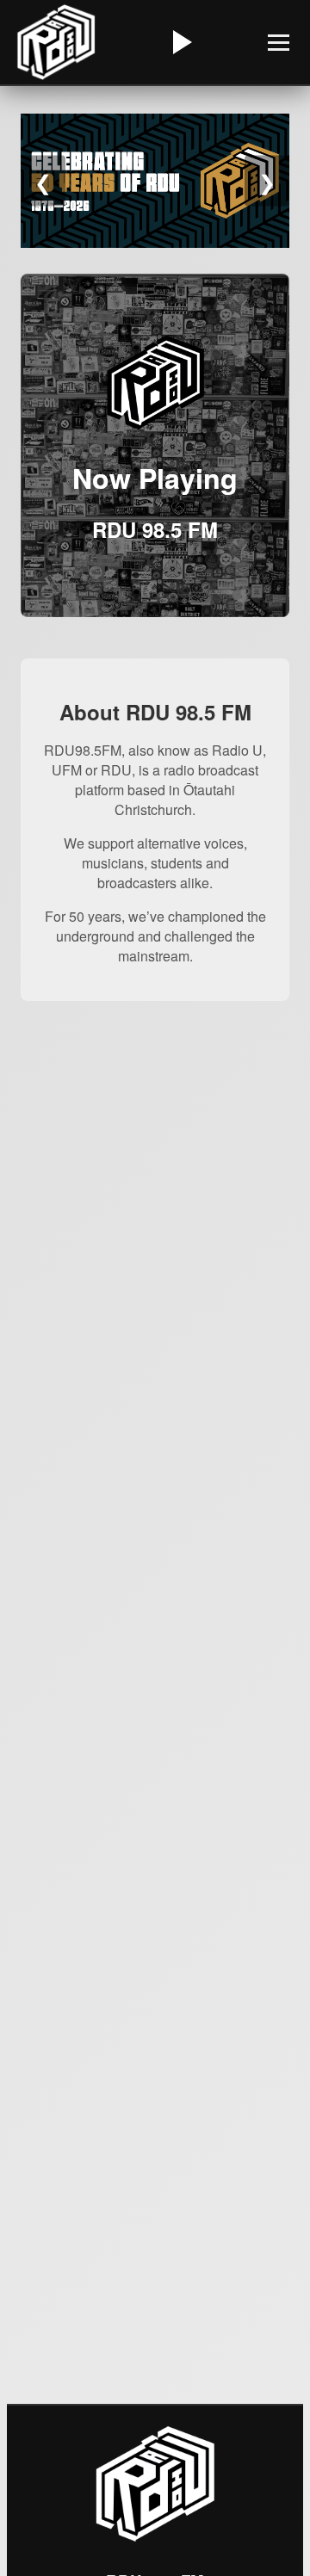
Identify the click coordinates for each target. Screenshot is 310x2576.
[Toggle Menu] (279, 43)
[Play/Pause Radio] (180, 42)
